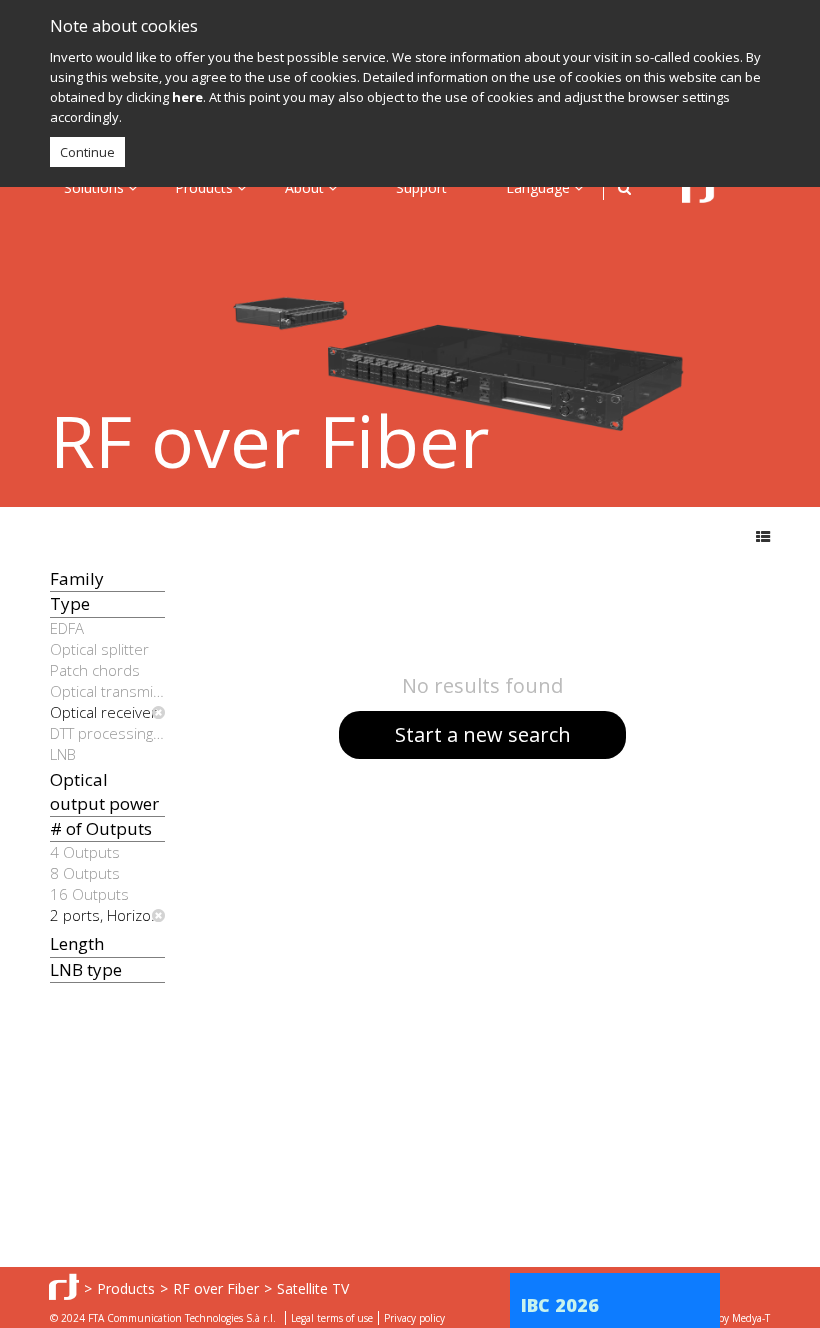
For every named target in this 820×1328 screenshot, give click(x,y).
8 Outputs (85, 873)
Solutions (96, 187)
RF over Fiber (216, 1288)
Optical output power (104, 791)
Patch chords (95, 670)
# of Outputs (101, 828)
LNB (63, 754)
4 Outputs (85, 852)
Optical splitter (99, 649)
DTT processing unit (107, 733)
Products (206, 187)
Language (540, 187)
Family (77, 578)
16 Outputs (89, 894)
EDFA (67, 628)
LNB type (86, 969)
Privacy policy (414, 1318)
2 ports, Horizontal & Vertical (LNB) (107, 915)
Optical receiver (103, 712)
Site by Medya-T (733, 1318)
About (306, 187)
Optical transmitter (107, 691)
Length (77, 943)
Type (70, 603)
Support (421, 187)
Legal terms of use (332, 1318)
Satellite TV (313, 1288)
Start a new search (483, 734)
